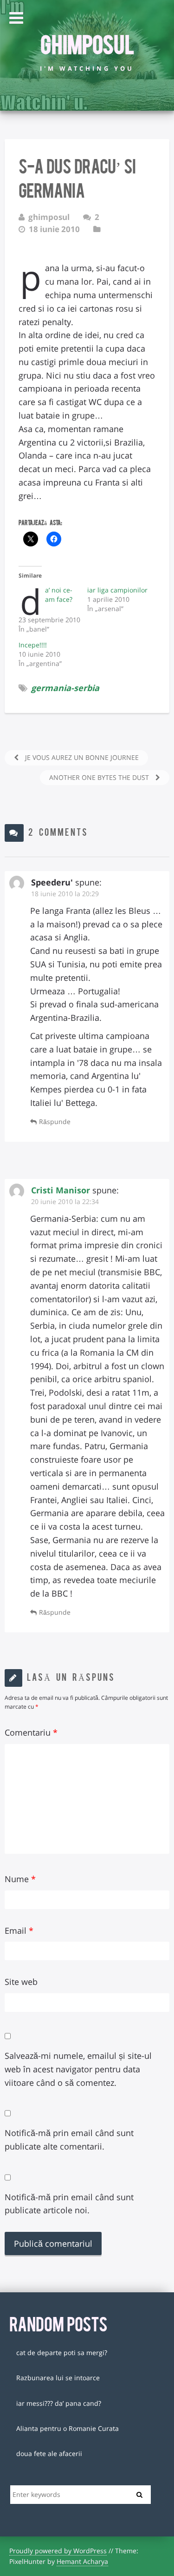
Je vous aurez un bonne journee (81, 757)
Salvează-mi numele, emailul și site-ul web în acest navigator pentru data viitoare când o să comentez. (78, 2069)
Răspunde (55, 1122)
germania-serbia (65, 688)
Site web (21, 1982)
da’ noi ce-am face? (59, 595)
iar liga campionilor (117, 590)
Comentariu (31, 1732)
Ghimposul (87, 43)
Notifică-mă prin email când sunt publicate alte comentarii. (69, 2140)
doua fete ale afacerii (49, 2453)
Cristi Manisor (61, 1190)
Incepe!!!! (33, 645)
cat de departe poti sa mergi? (62, 2353)
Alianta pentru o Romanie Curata (68, 2428)
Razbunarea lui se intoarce (58, 2378)
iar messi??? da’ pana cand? (59, 2403)
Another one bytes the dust (100, 777)
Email (19, 1930)
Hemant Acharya (82, 2561)
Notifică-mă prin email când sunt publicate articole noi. (69, 2204)
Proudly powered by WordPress (58, 2551)
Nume (20, 1879)
